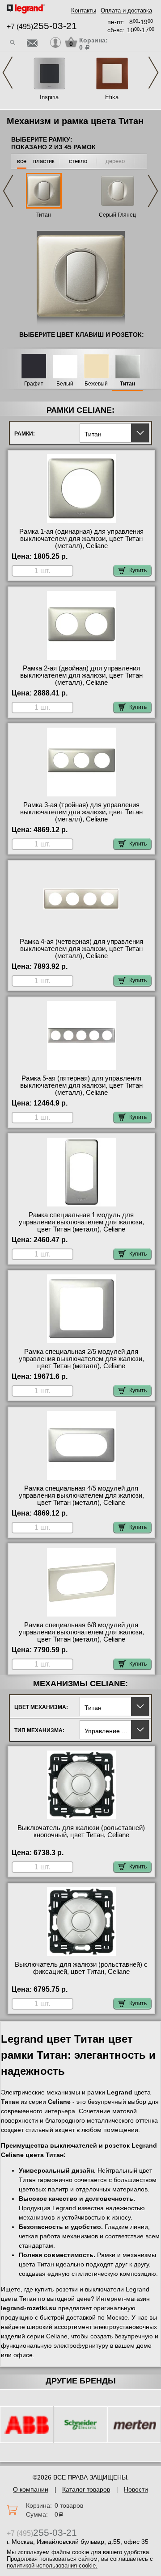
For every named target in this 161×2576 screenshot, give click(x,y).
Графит (34, 384)
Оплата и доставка (126, 10)
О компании (31, 2489)
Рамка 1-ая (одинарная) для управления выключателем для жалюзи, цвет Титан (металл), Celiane (81, 539)
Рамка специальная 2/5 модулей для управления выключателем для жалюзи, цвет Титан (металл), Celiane (81, 1359)
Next (153, 73)
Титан (44, 215)
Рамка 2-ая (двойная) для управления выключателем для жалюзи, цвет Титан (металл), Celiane (81, 675)
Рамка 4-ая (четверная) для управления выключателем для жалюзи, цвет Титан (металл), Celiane (81, 949)
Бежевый (96, 384)
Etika (112, 97)
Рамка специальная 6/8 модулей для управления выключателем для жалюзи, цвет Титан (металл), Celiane (81, 1632)
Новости (136, 2489)
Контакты (84, 10)
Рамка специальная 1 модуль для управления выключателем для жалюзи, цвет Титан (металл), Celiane (81, 1222)
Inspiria (49, 97)
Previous (8, 73)
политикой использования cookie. (52, 2566)
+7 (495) (42, 27)
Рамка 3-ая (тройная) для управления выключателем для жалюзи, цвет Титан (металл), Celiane (81, 812)
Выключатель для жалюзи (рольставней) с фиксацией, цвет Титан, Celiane (81, 1968)
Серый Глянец (117, 215)
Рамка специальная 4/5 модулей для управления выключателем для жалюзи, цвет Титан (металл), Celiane (81, 1495)
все (22, 161)
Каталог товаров (86, 2489)
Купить (138, 570)
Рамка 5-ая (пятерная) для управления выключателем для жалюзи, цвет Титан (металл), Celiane (81, 1085)
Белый (65, 384)
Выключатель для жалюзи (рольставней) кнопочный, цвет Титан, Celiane (81, 1831)
